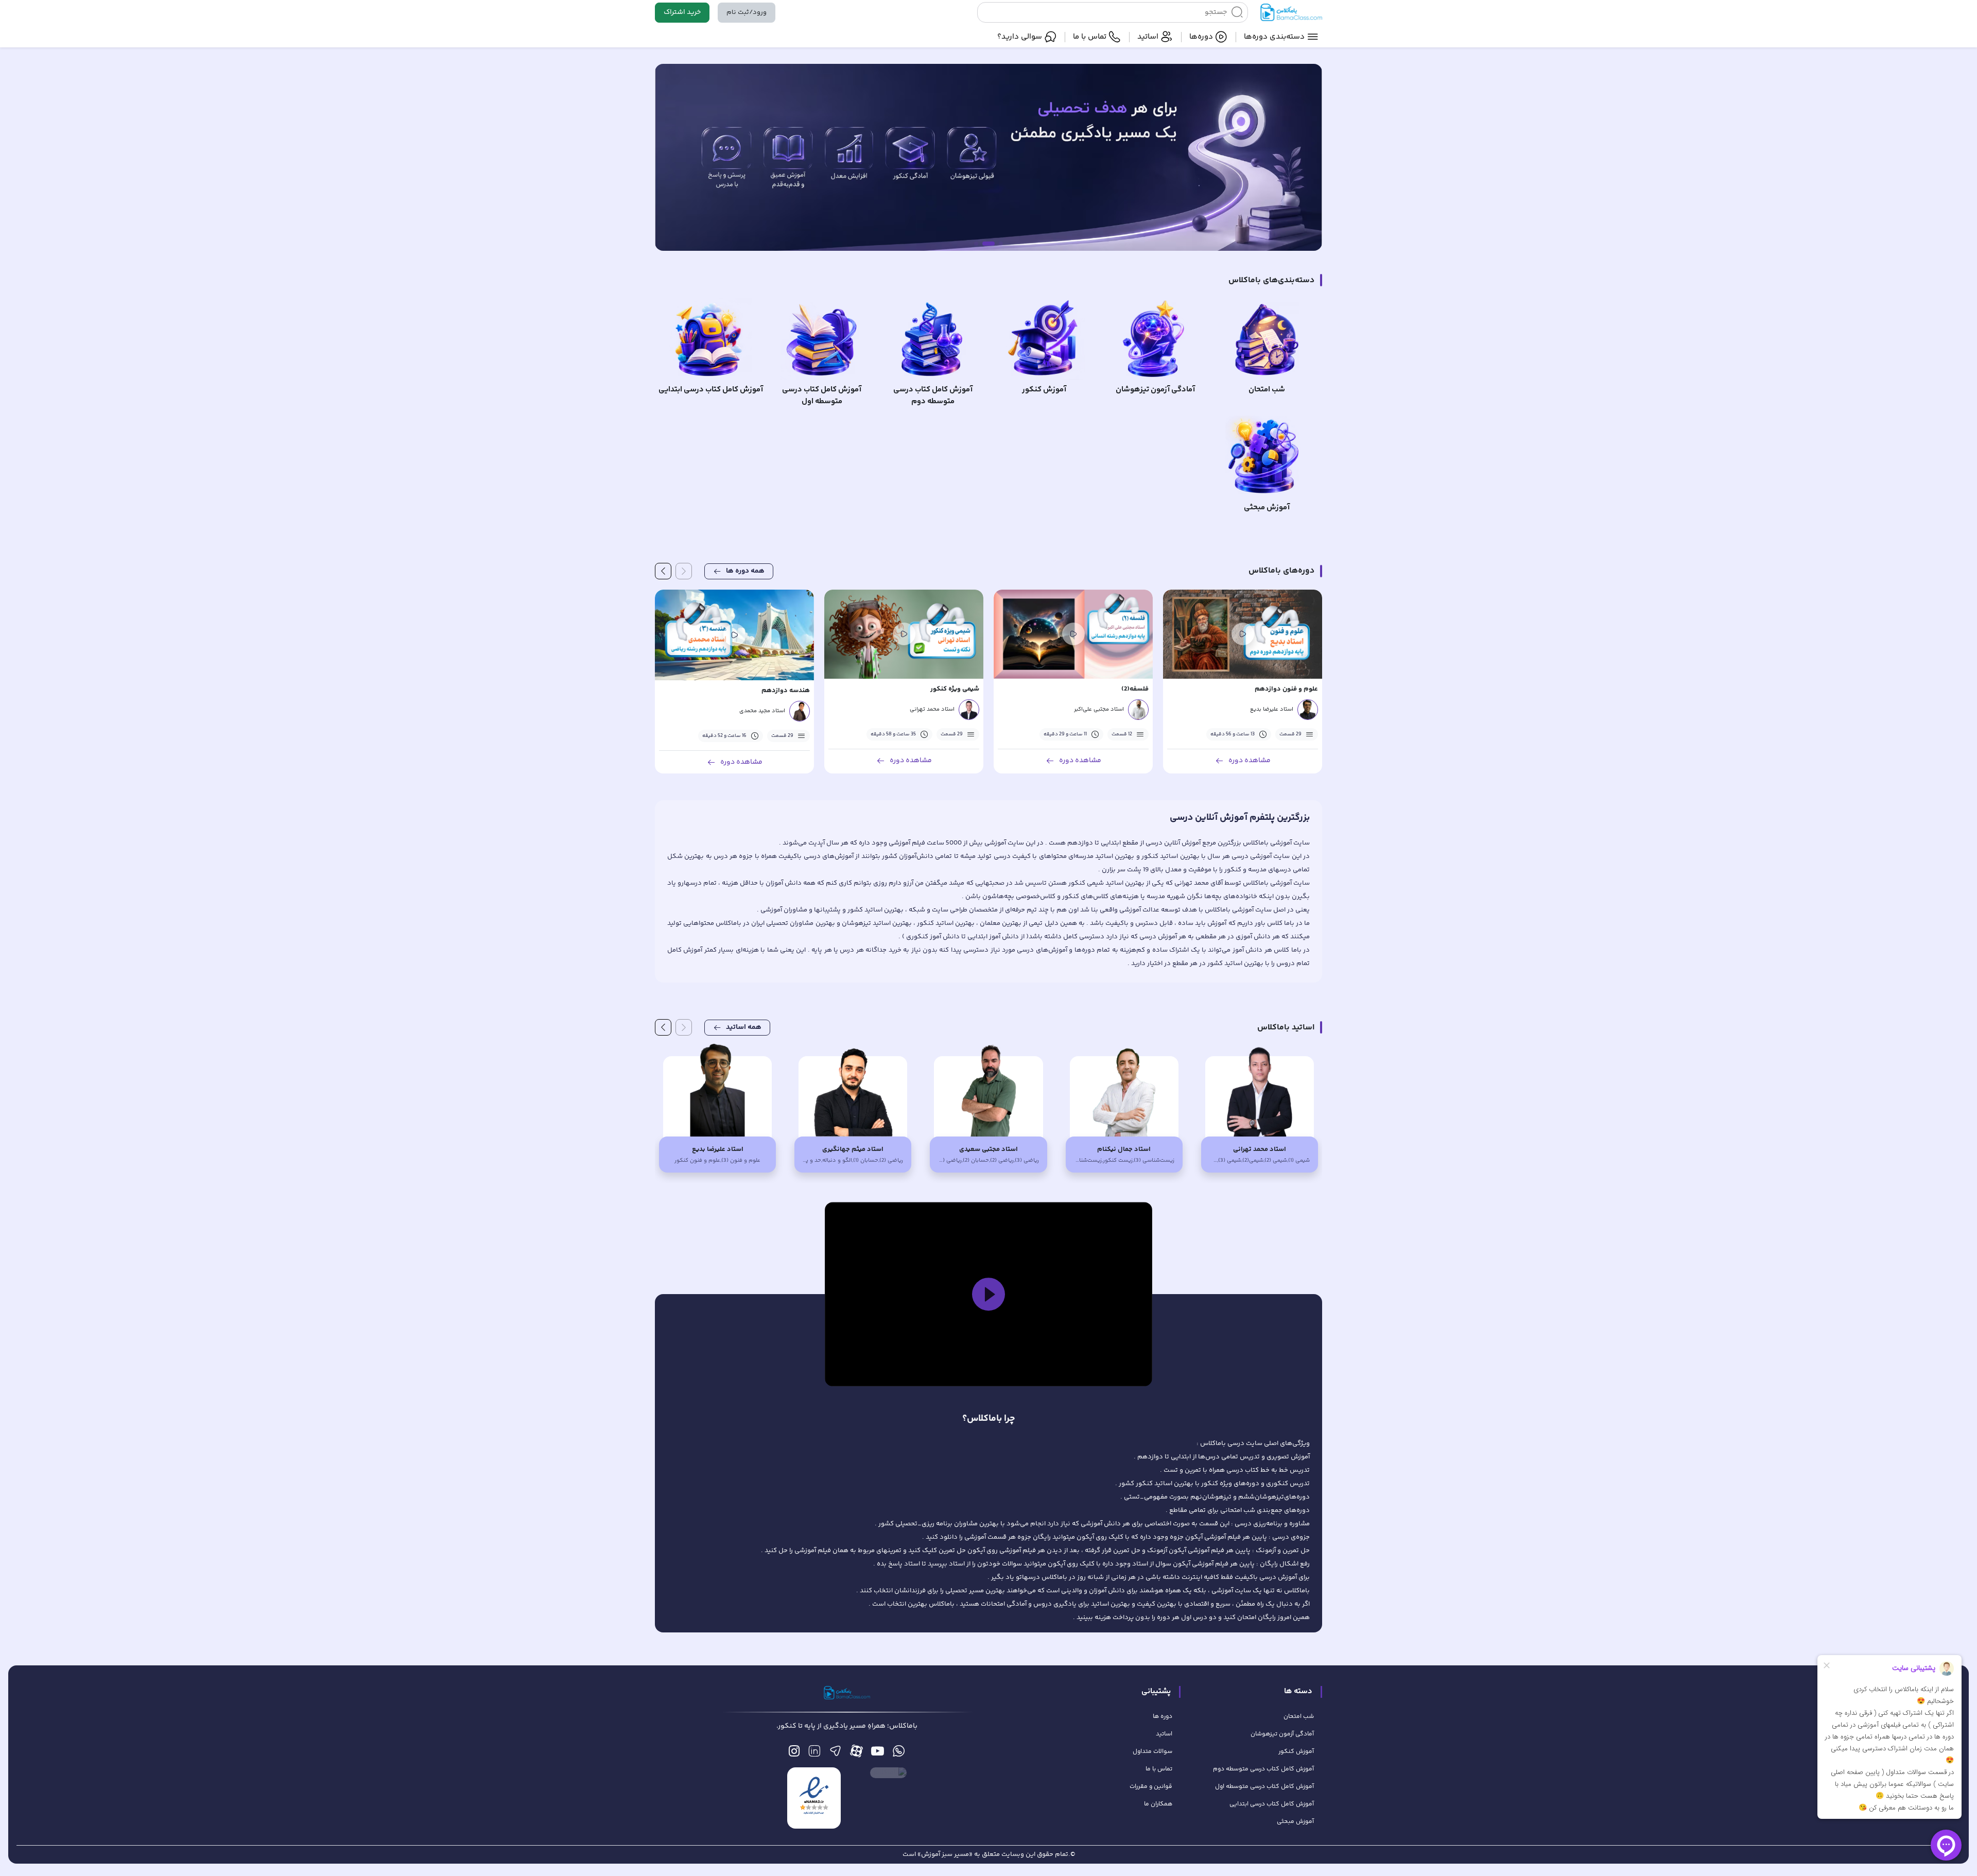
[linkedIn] (814, 1754)
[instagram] (794, 1754)
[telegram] (835, 1754)
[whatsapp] (899, 1754)
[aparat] (856, 1754)
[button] (989, 1294)
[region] (989, 1294)
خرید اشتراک (682, 12)
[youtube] (878, 1754)
